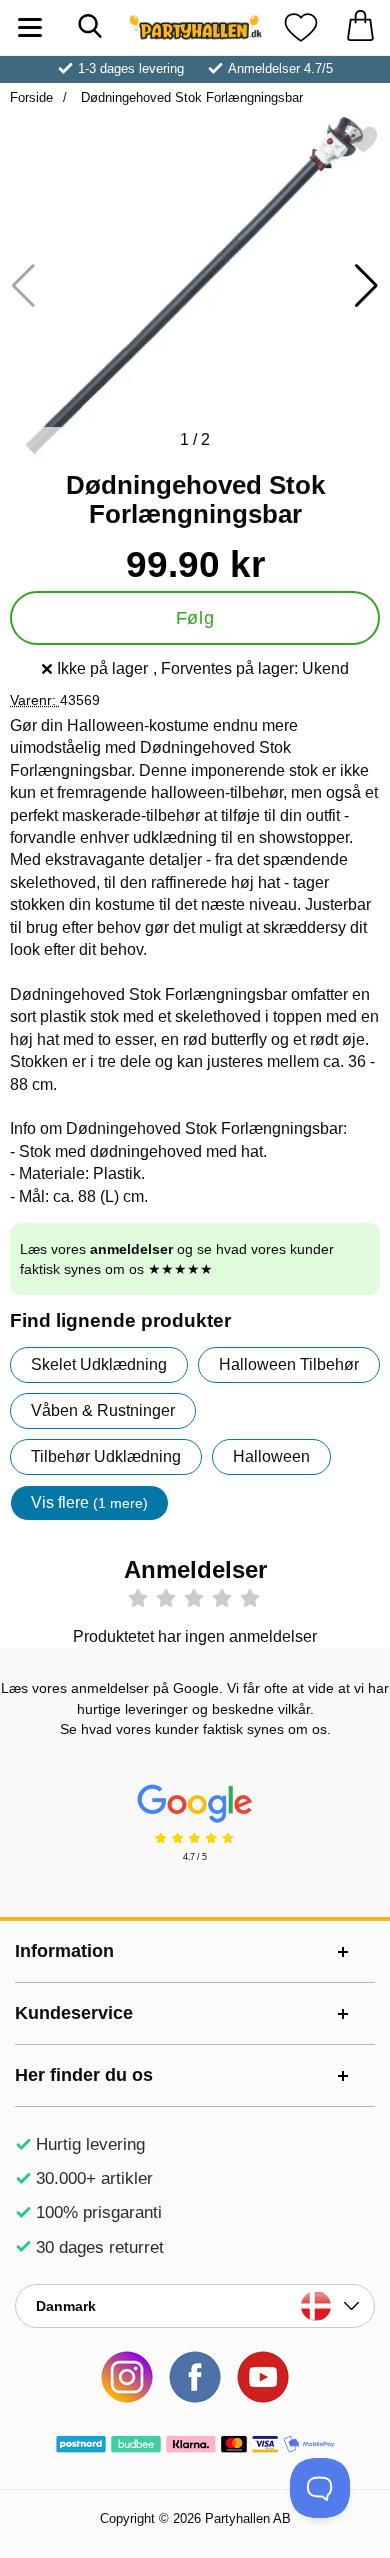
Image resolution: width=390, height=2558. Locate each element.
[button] (366, 286)
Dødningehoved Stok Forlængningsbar (190, 97)
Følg (195, 618)
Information (64, 1951)
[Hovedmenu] (30, 27)
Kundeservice (74, 2013)
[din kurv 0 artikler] (360, 27)
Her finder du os (84, 2075)
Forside (31, 97)
